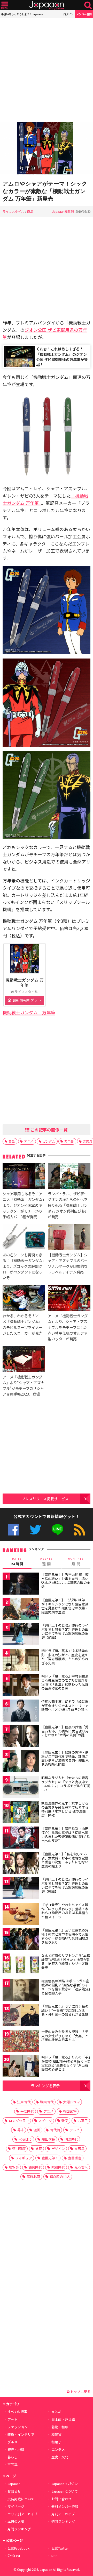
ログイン (68, 14)
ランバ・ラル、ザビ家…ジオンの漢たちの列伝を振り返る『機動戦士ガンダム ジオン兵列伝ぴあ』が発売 (68, 1205)
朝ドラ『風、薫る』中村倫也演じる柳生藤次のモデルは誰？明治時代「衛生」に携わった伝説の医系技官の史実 (65, 1682)
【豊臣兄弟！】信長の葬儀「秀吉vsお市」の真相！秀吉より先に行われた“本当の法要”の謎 (65, 1731)
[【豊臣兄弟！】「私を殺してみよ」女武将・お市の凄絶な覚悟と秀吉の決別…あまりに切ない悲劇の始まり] (21, 1864)
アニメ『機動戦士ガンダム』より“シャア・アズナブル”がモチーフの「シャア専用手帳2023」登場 (23, 1385)
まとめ (56, 2412)
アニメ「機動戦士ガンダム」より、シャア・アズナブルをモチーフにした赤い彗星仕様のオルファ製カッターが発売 (68, 1327)
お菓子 (83, 2121)
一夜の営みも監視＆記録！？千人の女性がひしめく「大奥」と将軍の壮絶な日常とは (65, 2036)
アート (12, 2419)
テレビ (75, 2130)
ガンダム (49, 1141)
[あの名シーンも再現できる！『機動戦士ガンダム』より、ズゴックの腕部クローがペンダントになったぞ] (24, 1238)
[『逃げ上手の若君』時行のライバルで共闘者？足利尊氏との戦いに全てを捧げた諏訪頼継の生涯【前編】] (21, 1635)
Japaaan (47, 5)
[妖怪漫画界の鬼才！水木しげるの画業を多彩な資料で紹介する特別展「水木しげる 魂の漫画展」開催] (21, 1813)
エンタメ (58, 2449)
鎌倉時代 (35, 2167)
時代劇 (55, 2130)
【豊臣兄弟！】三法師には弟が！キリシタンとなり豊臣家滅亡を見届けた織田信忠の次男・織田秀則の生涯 (65, 1606)
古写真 (13, 2464)
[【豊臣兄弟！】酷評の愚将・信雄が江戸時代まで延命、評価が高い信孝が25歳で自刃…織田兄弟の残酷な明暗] (21, 1762)
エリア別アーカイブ (22, 2514)
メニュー (5, 5)
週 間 (46, 1562)
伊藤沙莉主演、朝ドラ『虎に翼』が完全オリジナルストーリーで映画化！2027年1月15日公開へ (66, 1705)
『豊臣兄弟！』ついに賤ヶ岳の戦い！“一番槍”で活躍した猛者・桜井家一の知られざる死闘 (65, 2010)
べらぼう (25, 2139)
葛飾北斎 (33, 2177)
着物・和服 (60, 2427)
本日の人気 (16, 2521)
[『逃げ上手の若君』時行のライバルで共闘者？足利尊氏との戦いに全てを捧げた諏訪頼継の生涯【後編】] (21, 1889)
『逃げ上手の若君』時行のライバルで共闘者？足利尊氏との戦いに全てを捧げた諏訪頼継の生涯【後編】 (65, 1885)
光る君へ (81, 2167)
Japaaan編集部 (63, 211)
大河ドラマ (71, 2102)
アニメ (29, 1141)
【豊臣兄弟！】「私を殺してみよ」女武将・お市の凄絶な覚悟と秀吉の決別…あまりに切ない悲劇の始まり (65, 1860)
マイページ (16, 2506)
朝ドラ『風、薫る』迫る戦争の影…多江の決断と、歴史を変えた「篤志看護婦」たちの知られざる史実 (65, 1657)
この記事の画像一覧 (49, 1130)
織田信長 (48, 2139)
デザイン (58, 2149)
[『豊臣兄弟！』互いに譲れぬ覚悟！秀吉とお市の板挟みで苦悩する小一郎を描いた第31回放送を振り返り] (21, 1940)
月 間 (76, 1562)
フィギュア (24, 2158)
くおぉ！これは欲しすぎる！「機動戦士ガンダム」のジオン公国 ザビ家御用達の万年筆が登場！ (62, 356)
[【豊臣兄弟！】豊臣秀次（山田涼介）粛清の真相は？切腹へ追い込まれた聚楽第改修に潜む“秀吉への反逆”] (21, 1838)
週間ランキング (63, 2521)
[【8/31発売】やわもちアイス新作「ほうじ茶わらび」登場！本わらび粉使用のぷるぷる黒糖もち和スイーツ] (21, 1915)
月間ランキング (19, 2529)
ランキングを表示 (45, 2086)
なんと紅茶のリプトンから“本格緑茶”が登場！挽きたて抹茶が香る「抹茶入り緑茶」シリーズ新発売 (66, 1962)
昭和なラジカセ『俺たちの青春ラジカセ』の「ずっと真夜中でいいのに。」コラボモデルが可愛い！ (66, 1784)
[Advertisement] (47, 70)
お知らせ (14, 2491)
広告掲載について (21, 2499)
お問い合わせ (61, 2499)
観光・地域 (16, 2449)
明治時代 (71, 2139)
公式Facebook (14, 1530)
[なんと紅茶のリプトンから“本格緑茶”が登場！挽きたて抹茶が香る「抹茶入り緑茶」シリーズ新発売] (21, 1965)
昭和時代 (58, 2167)
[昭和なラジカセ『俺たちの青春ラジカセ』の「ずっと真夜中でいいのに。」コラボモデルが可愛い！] (21, 1788)
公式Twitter (36, 1530)
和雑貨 (56, 2434)
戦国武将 (70, 2111)
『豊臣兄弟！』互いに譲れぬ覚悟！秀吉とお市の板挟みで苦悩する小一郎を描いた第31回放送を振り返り (65, 1936)
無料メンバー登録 (65, 2506)
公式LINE (57, 1530)
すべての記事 (17, 2412)
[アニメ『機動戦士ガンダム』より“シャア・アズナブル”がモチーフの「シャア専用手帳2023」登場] (24, 1360)
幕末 (21, 2130)
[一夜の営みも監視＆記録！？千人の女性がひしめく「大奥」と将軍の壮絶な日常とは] (21, 2041)
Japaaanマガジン (65, 2484)
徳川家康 (19, 2149)
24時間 (17, 1562)
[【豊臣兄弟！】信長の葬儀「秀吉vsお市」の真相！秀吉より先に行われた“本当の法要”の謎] (21, 1737)
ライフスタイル (13, 211)
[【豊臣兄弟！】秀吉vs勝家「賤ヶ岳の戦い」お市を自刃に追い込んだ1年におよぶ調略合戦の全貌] (21, 1584)
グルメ (13, 2442)
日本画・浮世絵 (63, 2419)
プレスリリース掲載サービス (45, 1499)
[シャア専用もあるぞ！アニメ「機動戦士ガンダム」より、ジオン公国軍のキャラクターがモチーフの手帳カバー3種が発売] (24, 1177)
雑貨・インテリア (21, 2434)
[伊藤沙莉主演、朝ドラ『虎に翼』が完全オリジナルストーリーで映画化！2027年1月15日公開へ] (21, 1711)
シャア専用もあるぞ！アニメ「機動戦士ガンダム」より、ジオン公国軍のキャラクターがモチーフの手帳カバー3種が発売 (23, 1205)
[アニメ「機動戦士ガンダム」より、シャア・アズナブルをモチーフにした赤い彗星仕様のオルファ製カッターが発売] (69, 1299)
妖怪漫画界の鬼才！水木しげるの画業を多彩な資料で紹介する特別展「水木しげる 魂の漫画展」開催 (65, 1809)
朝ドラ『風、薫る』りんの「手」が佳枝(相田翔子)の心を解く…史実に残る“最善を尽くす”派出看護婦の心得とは (66, 2063)
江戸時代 (24, 2102)
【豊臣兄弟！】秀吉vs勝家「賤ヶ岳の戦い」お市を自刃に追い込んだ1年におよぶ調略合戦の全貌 (66, 1581)
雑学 (65, 2121)
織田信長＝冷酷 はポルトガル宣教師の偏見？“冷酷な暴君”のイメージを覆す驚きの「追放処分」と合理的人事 (66, 1987)
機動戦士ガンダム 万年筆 (25, 982)
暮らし (13, 2457)
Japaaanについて (65, 2491)
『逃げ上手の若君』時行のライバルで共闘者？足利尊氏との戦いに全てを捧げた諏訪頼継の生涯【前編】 (65, 1631)
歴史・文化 (60, 2457)
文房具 (79, 2149)
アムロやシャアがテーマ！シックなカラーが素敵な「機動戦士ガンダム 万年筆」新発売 (45, 191)
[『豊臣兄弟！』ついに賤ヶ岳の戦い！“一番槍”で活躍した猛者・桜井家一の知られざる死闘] (21, 2016)
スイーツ (45, 2121)
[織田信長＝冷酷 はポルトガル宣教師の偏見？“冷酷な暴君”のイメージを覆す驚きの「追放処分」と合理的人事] (21, 1991)
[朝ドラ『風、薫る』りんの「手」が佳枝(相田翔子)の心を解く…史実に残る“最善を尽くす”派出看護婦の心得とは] (21, 2067)
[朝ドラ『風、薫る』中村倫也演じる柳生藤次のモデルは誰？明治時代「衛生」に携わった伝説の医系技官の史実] (21, 1686)
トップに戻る (80, 2392)
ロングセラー (19, 2121)
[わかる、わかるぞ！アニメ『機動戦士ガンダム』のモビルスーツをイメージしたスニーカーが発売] (24, 1299)
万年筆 (69, 1141)
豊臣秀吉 (75, 2158)
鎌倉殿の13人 (60, 2177)
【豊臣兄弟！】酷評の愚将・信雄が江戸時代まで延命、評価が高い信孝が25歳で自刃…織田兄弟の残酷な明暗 (65, 1758)
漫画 (37, 2130)
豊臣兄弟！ (50, 2158)
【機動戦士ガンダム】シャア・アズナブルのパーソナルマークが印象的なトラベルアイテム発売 (68, 1263)
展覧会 (14, 2167)
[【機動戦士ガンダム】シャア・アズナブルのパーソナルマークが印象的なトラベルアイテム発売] (69, 1238)
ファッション (18, 2427)
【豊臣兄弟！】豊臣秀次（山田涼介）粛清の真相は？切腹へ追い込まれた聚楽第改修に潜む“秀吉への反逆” (66, 1835)
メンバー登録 (84, 14)
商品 (30, 211)
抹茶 (38, 2149)
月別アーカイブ (63, 2514)
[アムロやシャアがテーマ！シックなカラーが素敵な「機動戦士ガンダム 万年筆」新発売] (47, 149)
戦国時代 (47, 2102)
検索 (88, 5)
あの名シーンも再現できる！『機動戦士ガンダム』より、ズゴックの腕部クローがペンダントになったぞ (23, 1266)
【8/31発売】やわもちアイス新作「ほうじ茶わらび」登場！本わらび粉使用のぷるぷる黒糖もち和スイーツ (65, 1911)
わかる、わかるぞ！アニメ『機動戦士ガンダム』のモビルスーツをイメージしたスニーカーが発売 (22, 1324)
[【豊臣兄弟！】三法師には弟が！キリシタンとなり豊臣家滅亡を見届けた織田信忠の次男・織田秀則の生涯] (21, 1610)
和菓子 (56, 2442)
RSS (79, 1530)
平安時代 (27, 2111)
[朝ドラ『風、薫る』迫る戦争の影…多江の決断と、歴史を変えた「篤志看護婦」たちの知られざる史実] (21, 1661)
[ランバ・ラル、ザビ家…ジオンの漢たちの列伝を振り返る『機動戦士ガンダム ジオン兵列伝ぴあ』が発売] (69, 1177)
